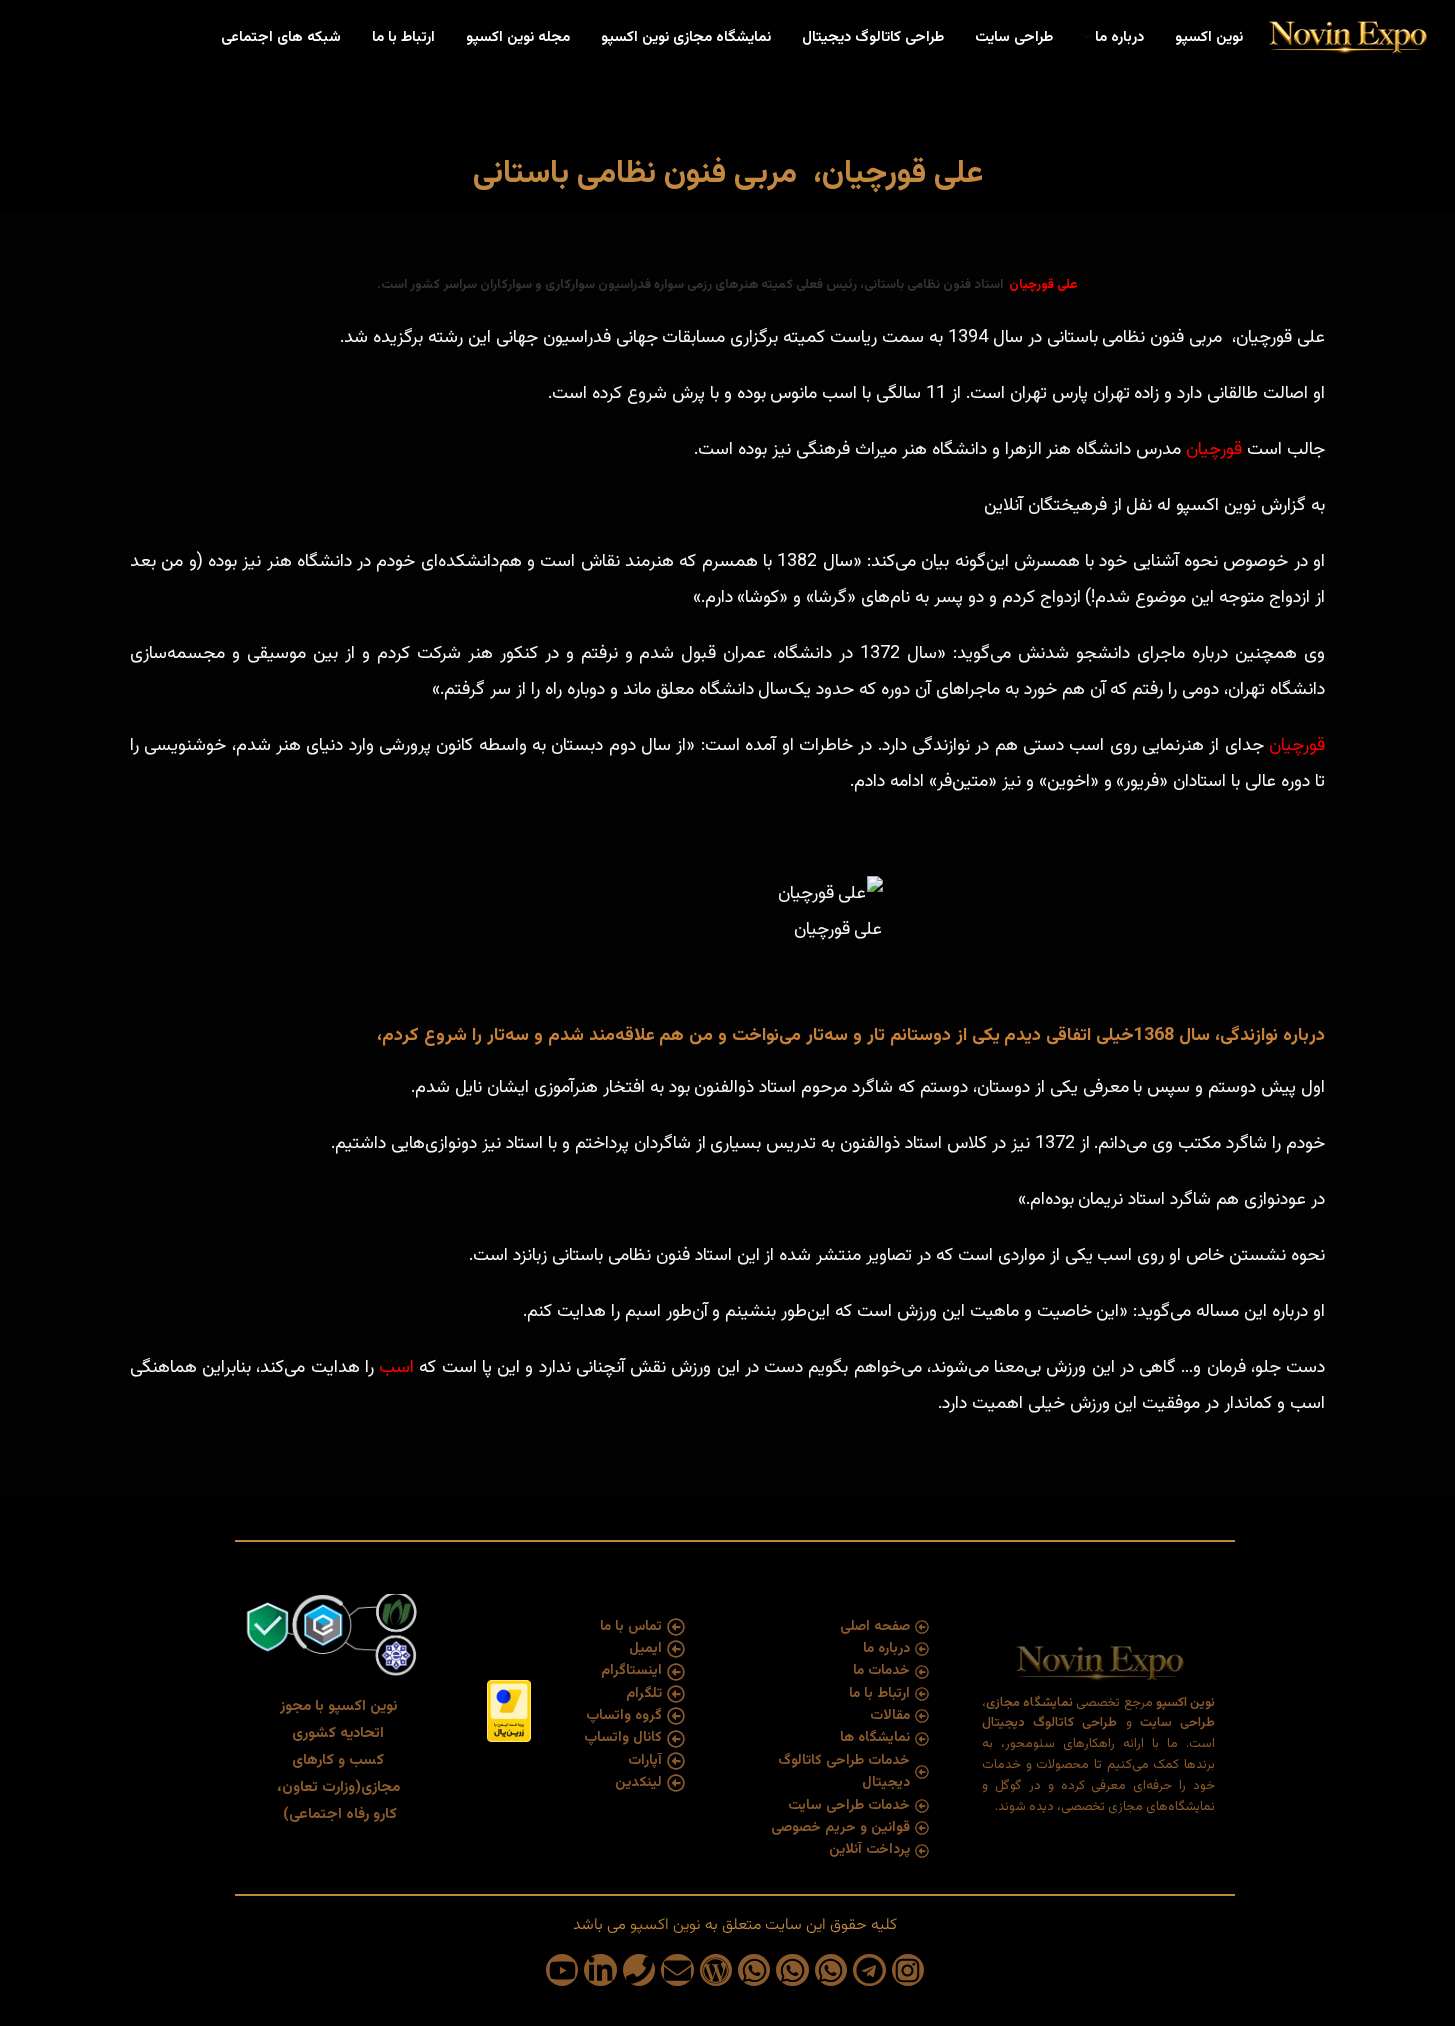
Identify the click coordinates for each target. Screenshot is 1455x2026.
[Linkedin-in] (600, 1970)
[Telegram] (869, 1970)
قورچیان (1214, 450)
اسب (399, 1368)
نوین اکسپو (663, 1925)
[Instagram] (908, 1970)
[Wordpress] (716, 1970)
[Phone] (639, 1970)
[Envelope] (677, 1970)
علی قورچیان (1043, 285)
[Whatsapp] (831, 1970)
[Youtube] (562, 1970)
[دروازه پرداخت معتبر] (509, 1711)
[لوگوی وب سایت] (1346, 38)
